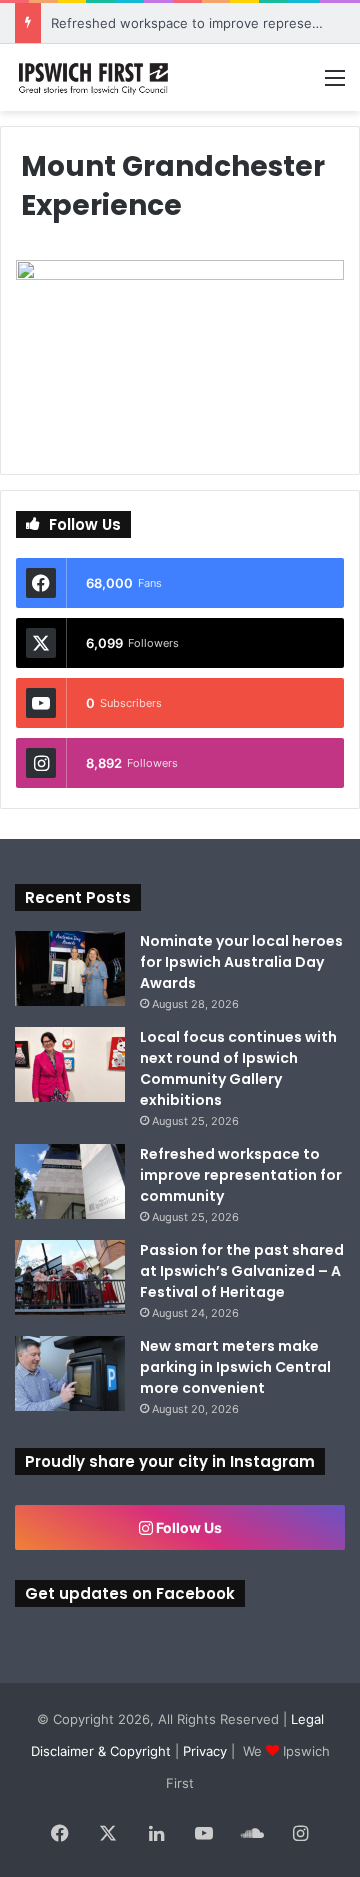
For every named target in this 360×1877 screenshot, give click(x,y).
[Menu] (335, 84)
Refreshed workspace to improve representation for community (241, 1175)
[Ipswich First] (95, 77)
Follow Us (187, 1527)
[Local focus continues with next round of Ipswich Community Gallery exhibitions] (70, 1064)
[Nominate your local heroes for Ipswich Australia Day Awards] (70, 968)
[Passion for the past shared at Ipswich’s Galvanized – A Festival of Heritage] (70, 1277)
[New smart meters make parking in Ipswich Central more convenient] (70, 1373)
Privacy (205, 1751)
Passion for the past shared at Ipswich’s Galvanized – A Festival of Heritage (242, 1271)
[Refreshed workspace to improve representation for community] (70, 1181)
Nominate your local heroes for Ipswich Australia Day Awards (241, 962)
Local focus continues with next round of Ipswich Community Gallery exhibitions (238, 1068)
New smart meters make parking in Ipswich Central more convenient (235, 1367)
